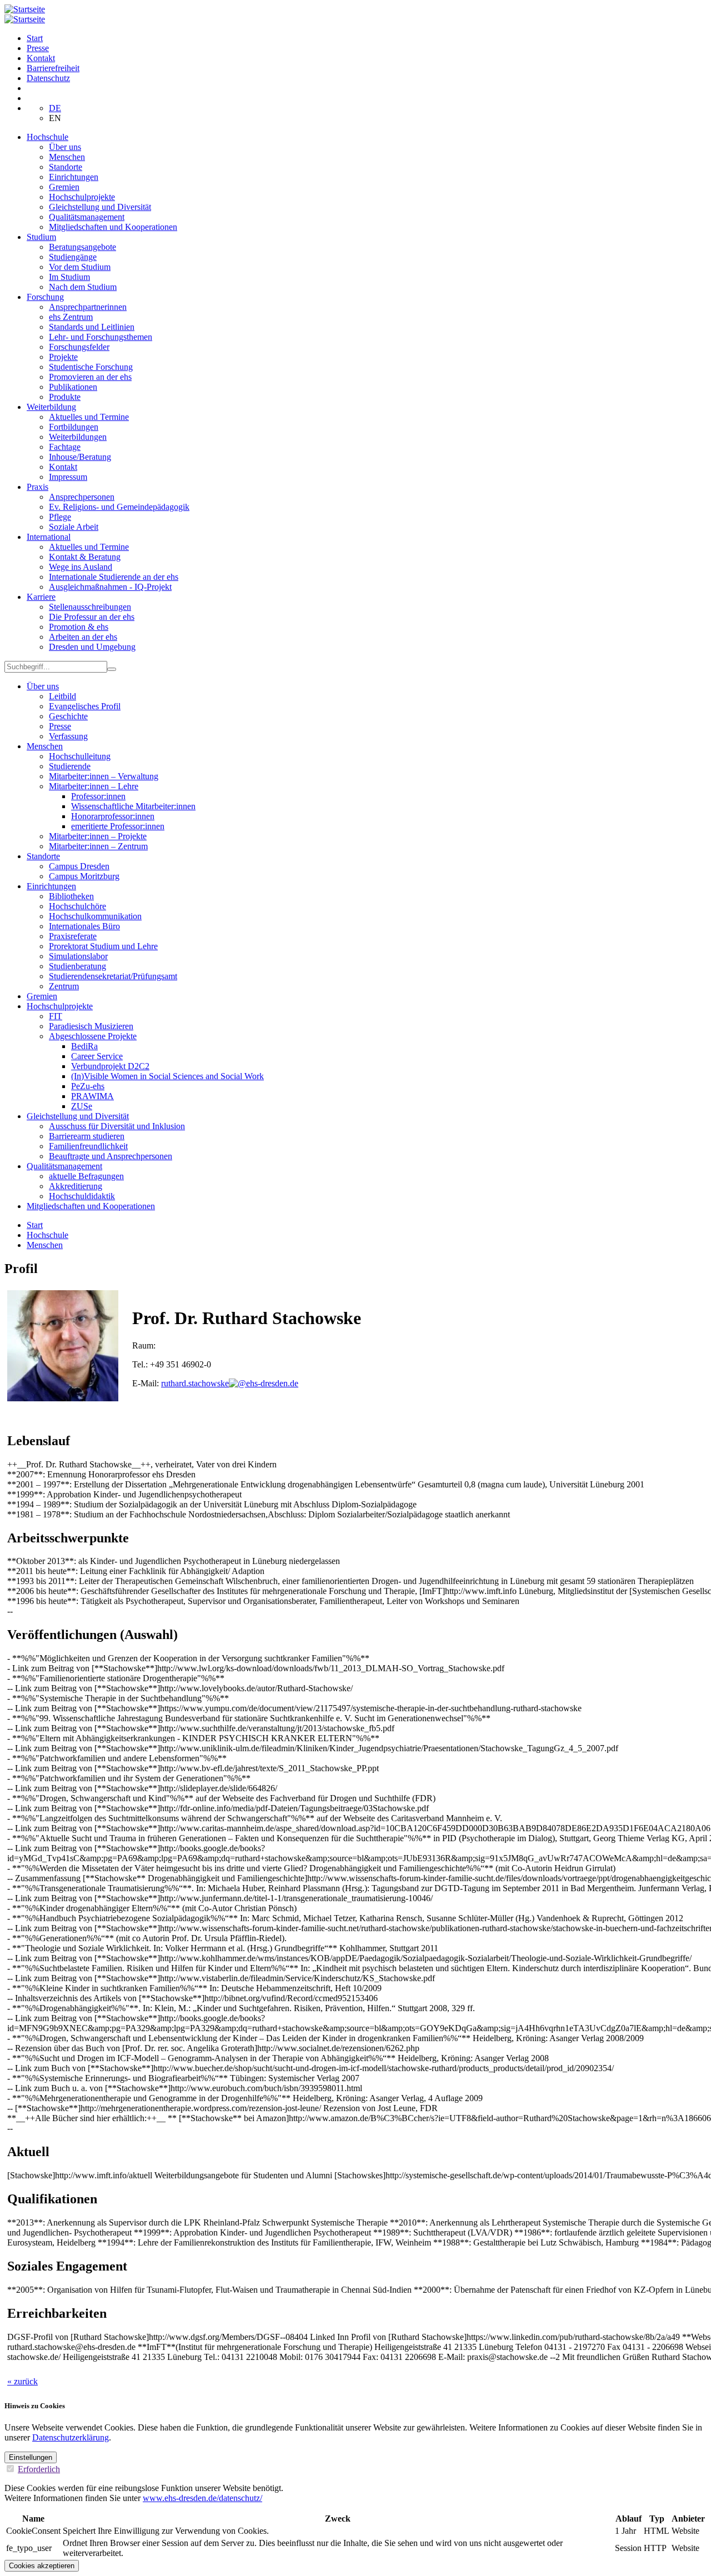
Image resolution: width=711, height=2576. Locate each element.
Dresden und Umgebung (92, 647)
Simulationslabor (78, 956)
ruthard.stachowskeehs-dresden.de (230, 1383)
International (49, 537)
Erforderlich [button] (39, 2469)
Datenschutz (48, 78)
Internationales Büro (84, 926)
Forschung (45, 297)
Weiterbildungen (78, 437)
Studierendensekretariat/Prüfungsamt (113, 976)
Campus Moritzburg (84, 876)
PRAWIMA (92, 1096)
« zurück (22, 2381)
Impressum (68, 477)
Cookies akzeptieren (42, 2566)
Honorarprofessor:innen (113, 816)
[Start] (25, 9)
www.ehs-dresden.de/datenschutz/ (202, 2498)
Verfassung (68, 736)
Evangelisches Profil (85, 706)
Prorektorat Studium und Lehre (103, 946)
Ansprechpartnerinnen (88, 307)
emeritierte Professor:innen (118, 826)
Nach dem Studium (83, 287)
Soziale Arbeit (74, 527)
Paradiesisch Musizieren (91, 1026)
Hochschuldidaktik (82, 1196)
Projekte (63, 357)
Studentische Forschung (91, 367)
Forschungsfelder (79, 347)
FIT (56, 1016)
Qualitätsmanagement (87, 217)
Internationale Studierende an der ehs (114, 577)
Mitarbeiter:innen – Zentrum (98, 846)
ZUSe (82, 1106)
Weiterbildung (51, 407)
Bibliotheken (71, 896)
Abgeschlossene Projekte (93, 1036)
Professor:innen (98, 796)
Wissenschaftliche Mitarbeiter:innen (133, 806)
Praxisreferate (73, 936)
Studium (41, 237)
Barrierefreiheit (53, 68)
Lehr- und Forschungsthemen (101, 337)
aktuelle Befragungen (86, 1176)
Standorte (66, 167)
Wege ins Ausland (81, 567)
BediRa (84, 1046)
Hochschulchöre (77, 906)
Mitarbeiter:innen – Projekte (98, 836)
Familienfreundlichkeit (88, 1146)
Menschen (67, 157)
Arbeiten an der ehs (83, 637)
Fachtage (65, 447)
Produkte (65, 397)
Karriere (41, 597)
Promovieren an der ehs (90, 377)
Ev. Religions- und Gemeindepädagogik (119, 507)
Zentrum (64, 986)
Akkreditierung (76, 1186)
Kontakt (41, 58)
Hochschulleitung (80, 756)
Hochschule (47, 137)
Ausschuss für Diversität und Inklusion (117, 1126)
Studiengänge (73, 257)
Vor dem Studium (80, 267)
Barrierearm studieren (87, 1136)
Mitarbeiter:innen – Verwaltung (104, 776)
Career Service (97, 1056)
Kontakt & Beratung (85, 557)
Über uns (65, 147)
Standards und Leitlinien (92, 327)
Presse (38, 48)
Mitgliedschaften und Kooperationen (113, 227)
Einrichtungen (74, 177)
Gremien (64, 187)
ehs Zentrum (71, 317)
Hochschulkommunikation (95, 916)
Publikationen (73, 387)
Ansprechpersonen (82, 497)
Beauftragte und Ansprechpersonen (111, 1156)
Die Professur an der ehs (92, 617)
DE (55, 108)
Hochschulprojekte (82, 197)
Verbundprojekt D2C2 (110, 1066)
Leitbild (62, 696)
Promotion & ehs (79, 627)
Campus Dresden (79, 866)
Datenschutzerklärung (71, 2437)
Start (35, 38)
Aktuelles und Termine (89, 417)
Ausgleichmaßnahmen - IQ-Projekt (110, 587)
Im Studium (69, 277)
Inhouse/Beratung (80, 457)
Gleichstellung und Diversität (100, 207)
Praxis (37, 487)
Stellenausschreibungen (90, 607)
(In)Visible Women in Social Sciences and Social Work (167, 1076)
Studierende (70, 766)
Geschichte (68, 716)
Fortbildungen (74, 427)
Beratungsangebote (82, 247)
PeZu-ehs (88, 1086)
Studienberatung (77, 966)
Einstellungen (31, 2457)
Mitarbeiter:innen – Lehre (94, 786)
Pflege (60, 517)
